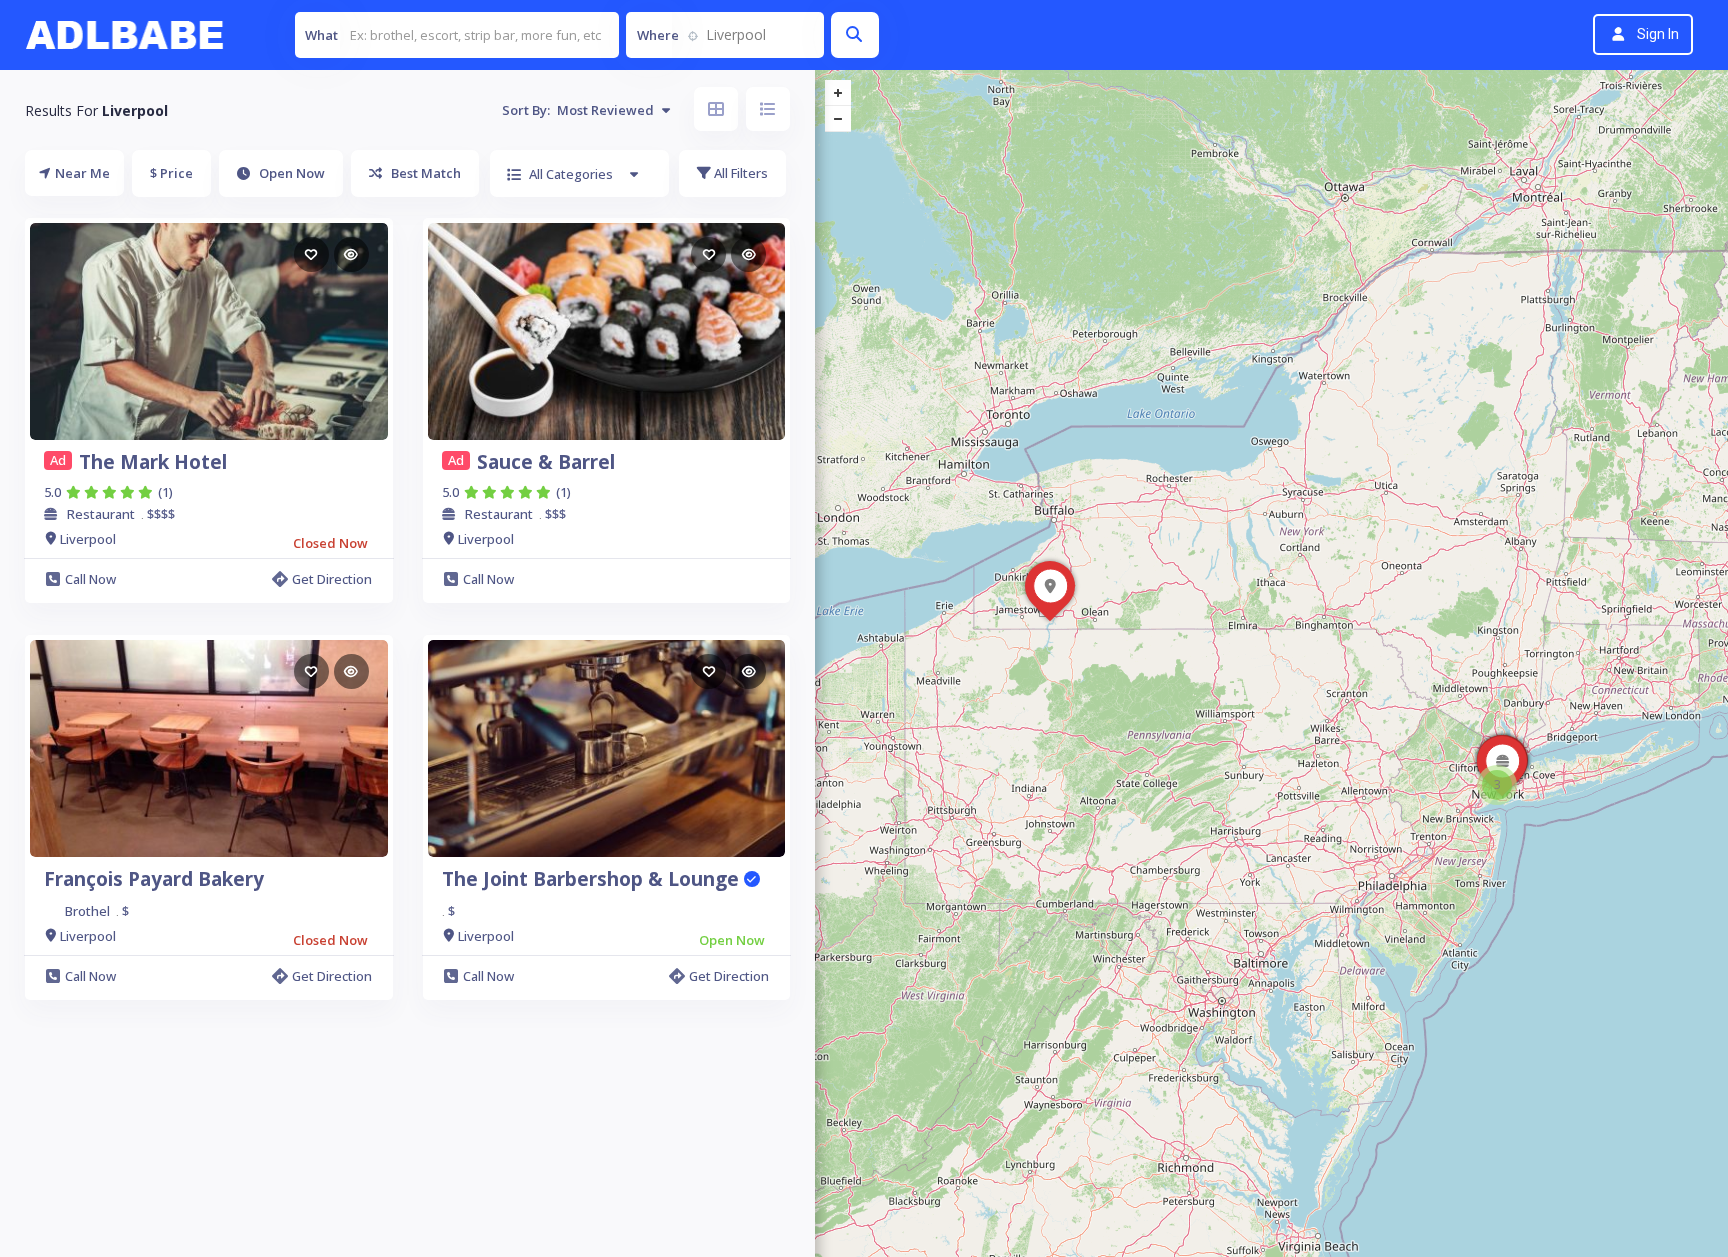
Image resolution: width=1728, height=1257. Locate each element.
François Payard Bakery (154, 879)
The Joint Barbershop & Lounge (593, 879)
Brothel (87, 911)
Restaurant (101, 514)
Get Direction (332, 579)
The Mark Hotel (153, 462)
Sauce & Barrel (546, 462)
